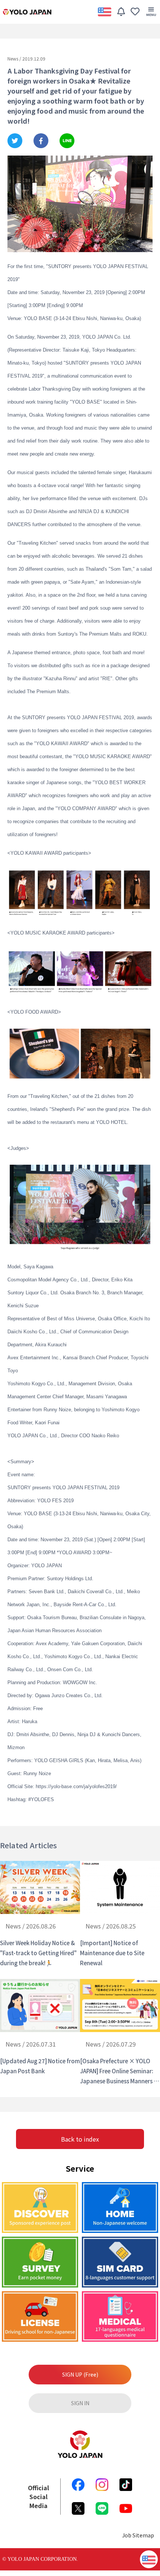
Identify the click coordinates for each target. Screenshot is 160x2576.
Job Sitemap (138, 2535)
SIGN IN (80, 2403)
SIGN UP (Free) (80, 2374)
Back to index (80, 2139)
